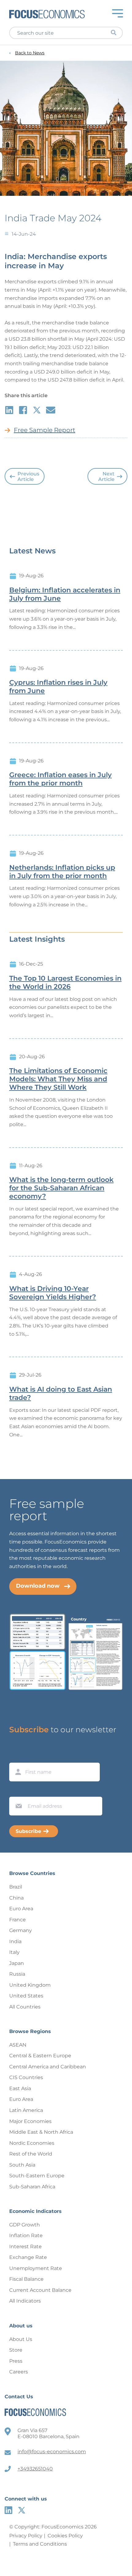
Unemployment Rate (36, 2268)
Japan (17, 1963)
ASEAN (18, 2045)
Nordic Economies (32, 2143)
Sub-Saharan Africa (32, 2187)
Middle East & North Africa (41, 2132)
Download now (38, 1586)
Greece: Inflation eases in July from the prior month (60, 779)
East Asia (20, 2088)
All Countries (25, 2007)
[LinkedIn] (8, 2510)
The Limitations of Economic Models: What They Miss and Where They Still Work (58, 1079)
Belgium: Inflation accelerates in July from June (65, 594)
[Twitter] (22, 2510)
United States (26, 1996)
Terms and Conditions (40, 2544)
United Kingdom (30, 1985)
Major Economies (30, 2121)
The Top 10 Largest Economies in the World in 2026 (65, 983)
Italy (14, 1952)
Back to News (30, 53)
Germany (21, 1930)
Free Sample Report (45, 430)
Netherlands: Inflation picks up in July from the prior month (62, 872)
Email (17, 1791)
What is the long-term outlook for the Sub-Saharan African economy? (61, 1188)
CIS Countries (26, 2077)
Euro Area (21, 1909)
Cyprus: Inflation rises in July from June (58, 687)
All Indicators (25, 2301)
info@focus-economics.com (52, 2452)
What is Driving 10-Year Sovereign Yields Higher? (53, 1293)
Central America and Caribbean (48, 2067)
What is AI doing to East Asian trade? (61, 1394)
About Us (21, 2339)
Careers (19, 2372)
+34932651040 (35, 2469)
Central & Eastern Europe (40, 2056)
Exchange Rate (28, 2257)
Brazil (16, 1887)
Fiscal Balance (26, 2279)
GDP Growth (25, 2225)
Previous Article (28, 476)
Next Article (106, 476)
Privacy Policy (26, 2536)
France (17, 1920)
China (16, 1898)
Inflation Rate (26, 2235)
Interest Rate (25, 2247)
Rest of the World (31, 2154)
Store (16, 2350)
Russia (17, 1974)
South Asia (22, 2165)
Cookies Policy (65, 2536)
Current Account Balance (40, 2290)
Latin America (26, 2110)
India (15, 1941)
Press (16, 2361)
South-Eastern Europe (37, 2176)
